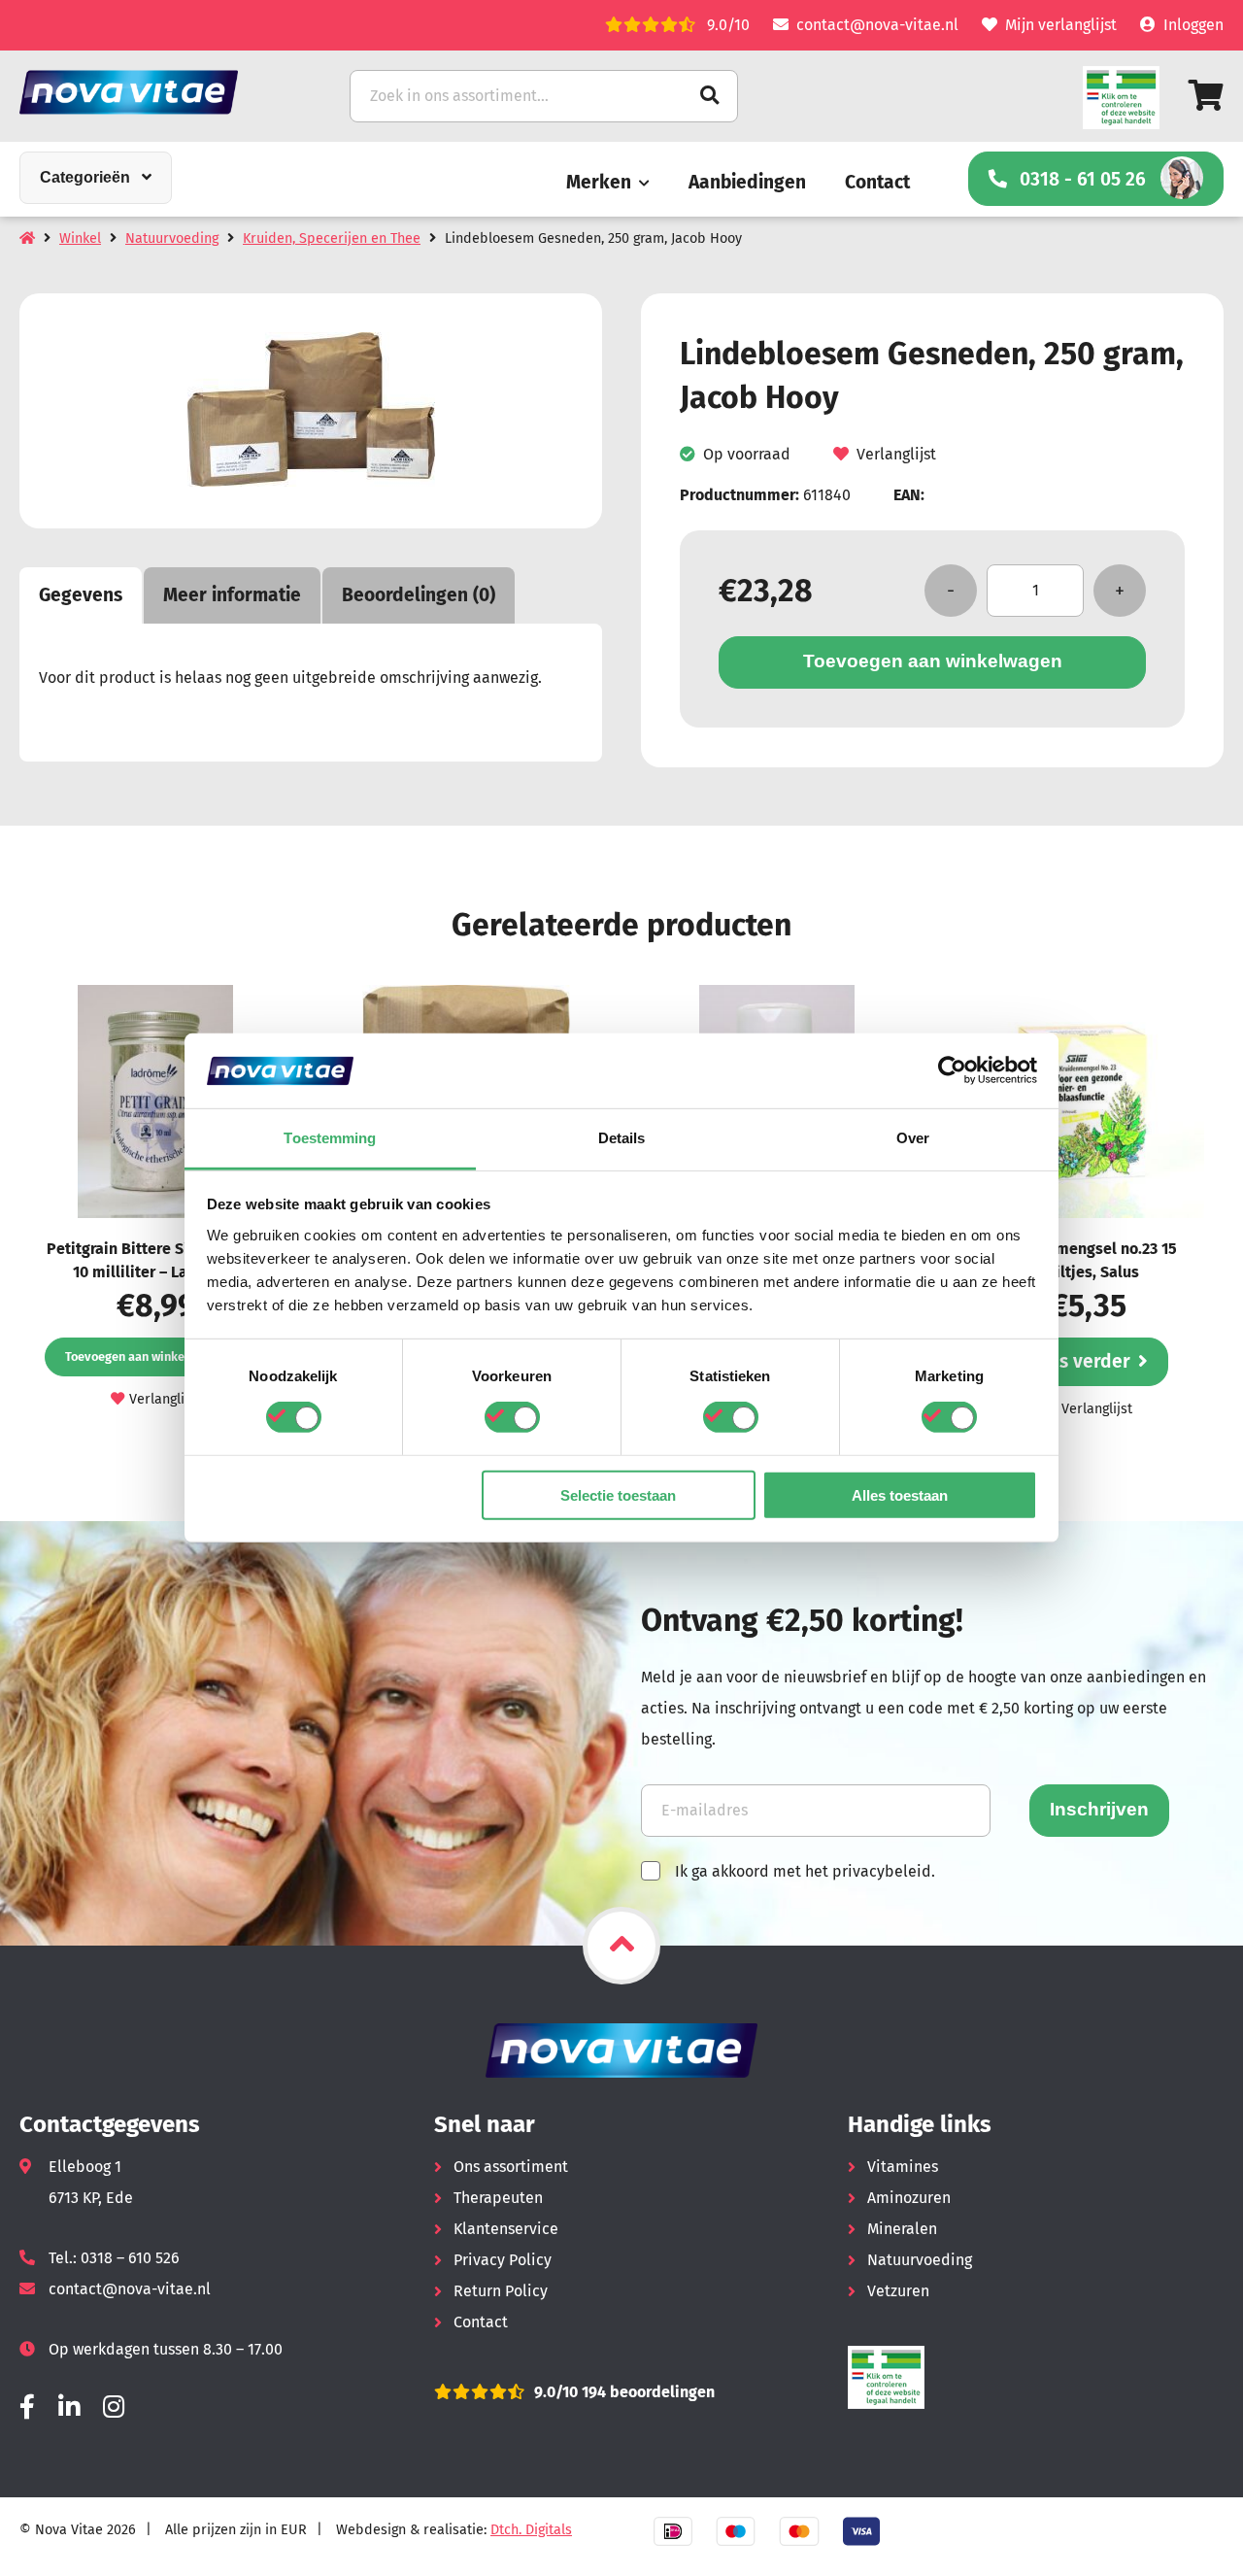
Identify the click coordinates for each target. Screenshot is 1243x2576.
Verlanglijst (896, 454)
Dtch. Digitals (531, 2530)
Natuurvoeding (172, 238)
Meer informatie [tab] (232, 595)
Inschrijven (1099, 1809)
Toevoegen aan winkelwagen (933, 661)
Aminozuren (909, 2198)
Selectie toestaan (618, 1494)
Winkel (80, 238)
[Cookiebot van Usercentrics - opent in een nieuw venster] (952, 1070)
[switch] (512, 1417)
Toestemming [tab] (330, 1138)
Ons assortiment (511, 2167)
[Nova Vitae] (155, 92)
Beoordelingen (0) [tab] (419, 595)
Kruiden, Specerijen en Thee (332, 238)
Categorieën (85, 177)
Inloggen (1193, 25)
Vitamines (903, 2167)
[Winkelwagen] (1206, 96)
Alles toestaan (900, 1494)
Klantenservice (506, 2229)
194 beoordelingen (646, 2392)
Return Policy (501, 2291)
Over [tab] (913, 1138)
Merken (599, 182)
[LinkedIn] (69, 2407)
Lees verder (1079, 1361)
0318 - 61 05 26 (1083, 179)
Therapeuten (498, 2198)
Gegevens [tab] (81, 595)
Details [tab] (622, 1138)
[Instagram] (114, 2407)
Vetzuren (898, 2291)
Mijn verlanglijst (1061, 25)
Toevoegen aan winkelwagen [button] (145, 1356)
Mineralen (902, 2229)
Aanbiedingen (747, 182)
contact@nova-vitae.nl (877, 25)
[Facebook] (27, 2407)
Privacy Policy (503, 2260)
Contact (877, 182)
